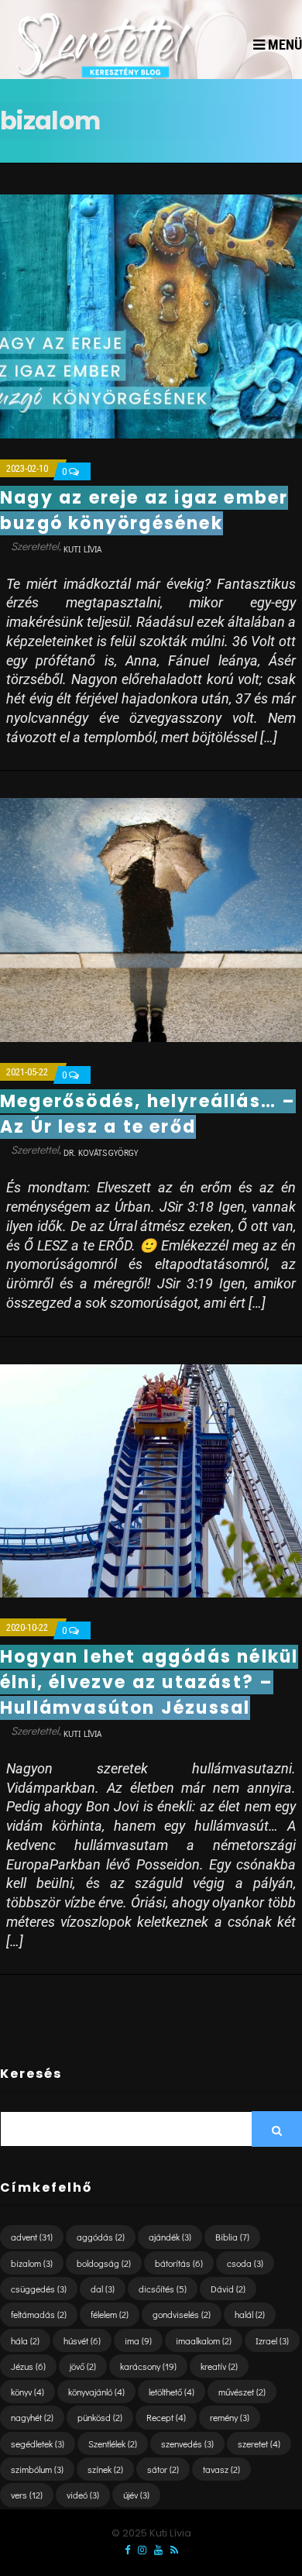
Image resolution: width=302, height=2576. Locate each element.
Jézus (28, 2366)
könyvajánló (96, 2392)
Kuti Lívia (82, 549)
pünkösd (100, 2417)
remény (230, 2417)
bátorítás (179, 2263)
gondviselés (182, 2314)
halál (250, 2314)
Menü (283, 45)
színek (105, 2469)
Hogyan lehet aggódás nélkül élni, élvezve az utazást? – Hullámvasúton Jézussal (149, 1682)
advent (32, 2237)
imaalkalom (204, 2340)
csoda (245, 2263)
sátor (163, 2469)
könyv (27, 2392)
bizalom (32, 2263)
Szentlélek (113, 2444)
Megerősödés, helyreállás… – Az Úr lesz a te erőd (148, 1114)
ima (138, 2340)
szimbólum (37, 2469)
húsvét (82, 2340)
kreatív (219, 2366)
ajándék (170, 2237)
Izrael (272, 2340)
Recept (166, 2417)
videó (83, 2495)
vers (27, 2495)
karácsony (148, 2366)
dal (103, 2289)
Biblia (232, 2237)
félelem (110, 2314)
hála (25, 2340)
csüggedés (39, 2289)
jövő (83, 2366)
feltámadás (39, 2314)
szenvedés (187, 2444)
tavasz (221, 2469)
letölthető (172, 2392)
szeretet (259, 2444)
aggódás (101, 2237)
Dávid (228, 2289)
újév (136, 2495)
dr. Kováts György (101, 1152)
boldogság (104, 2263)
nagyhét (32, 2417)
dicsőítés (163, 2289)
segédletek (38, 2444)
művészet (242, 2392)
